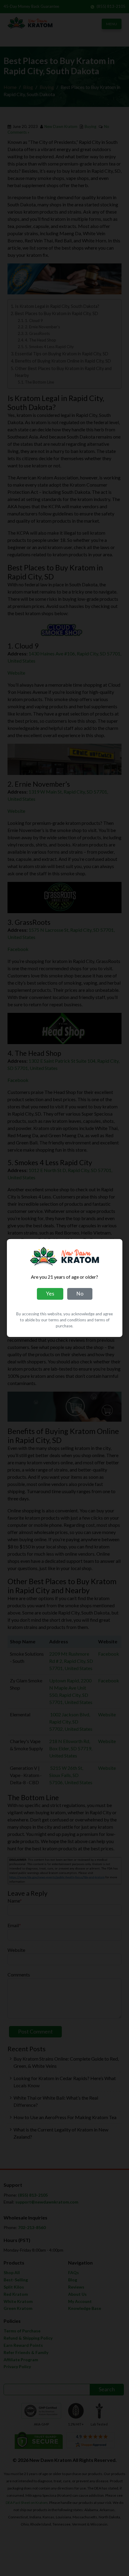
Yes (50, 1294)
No (80, 1294)
